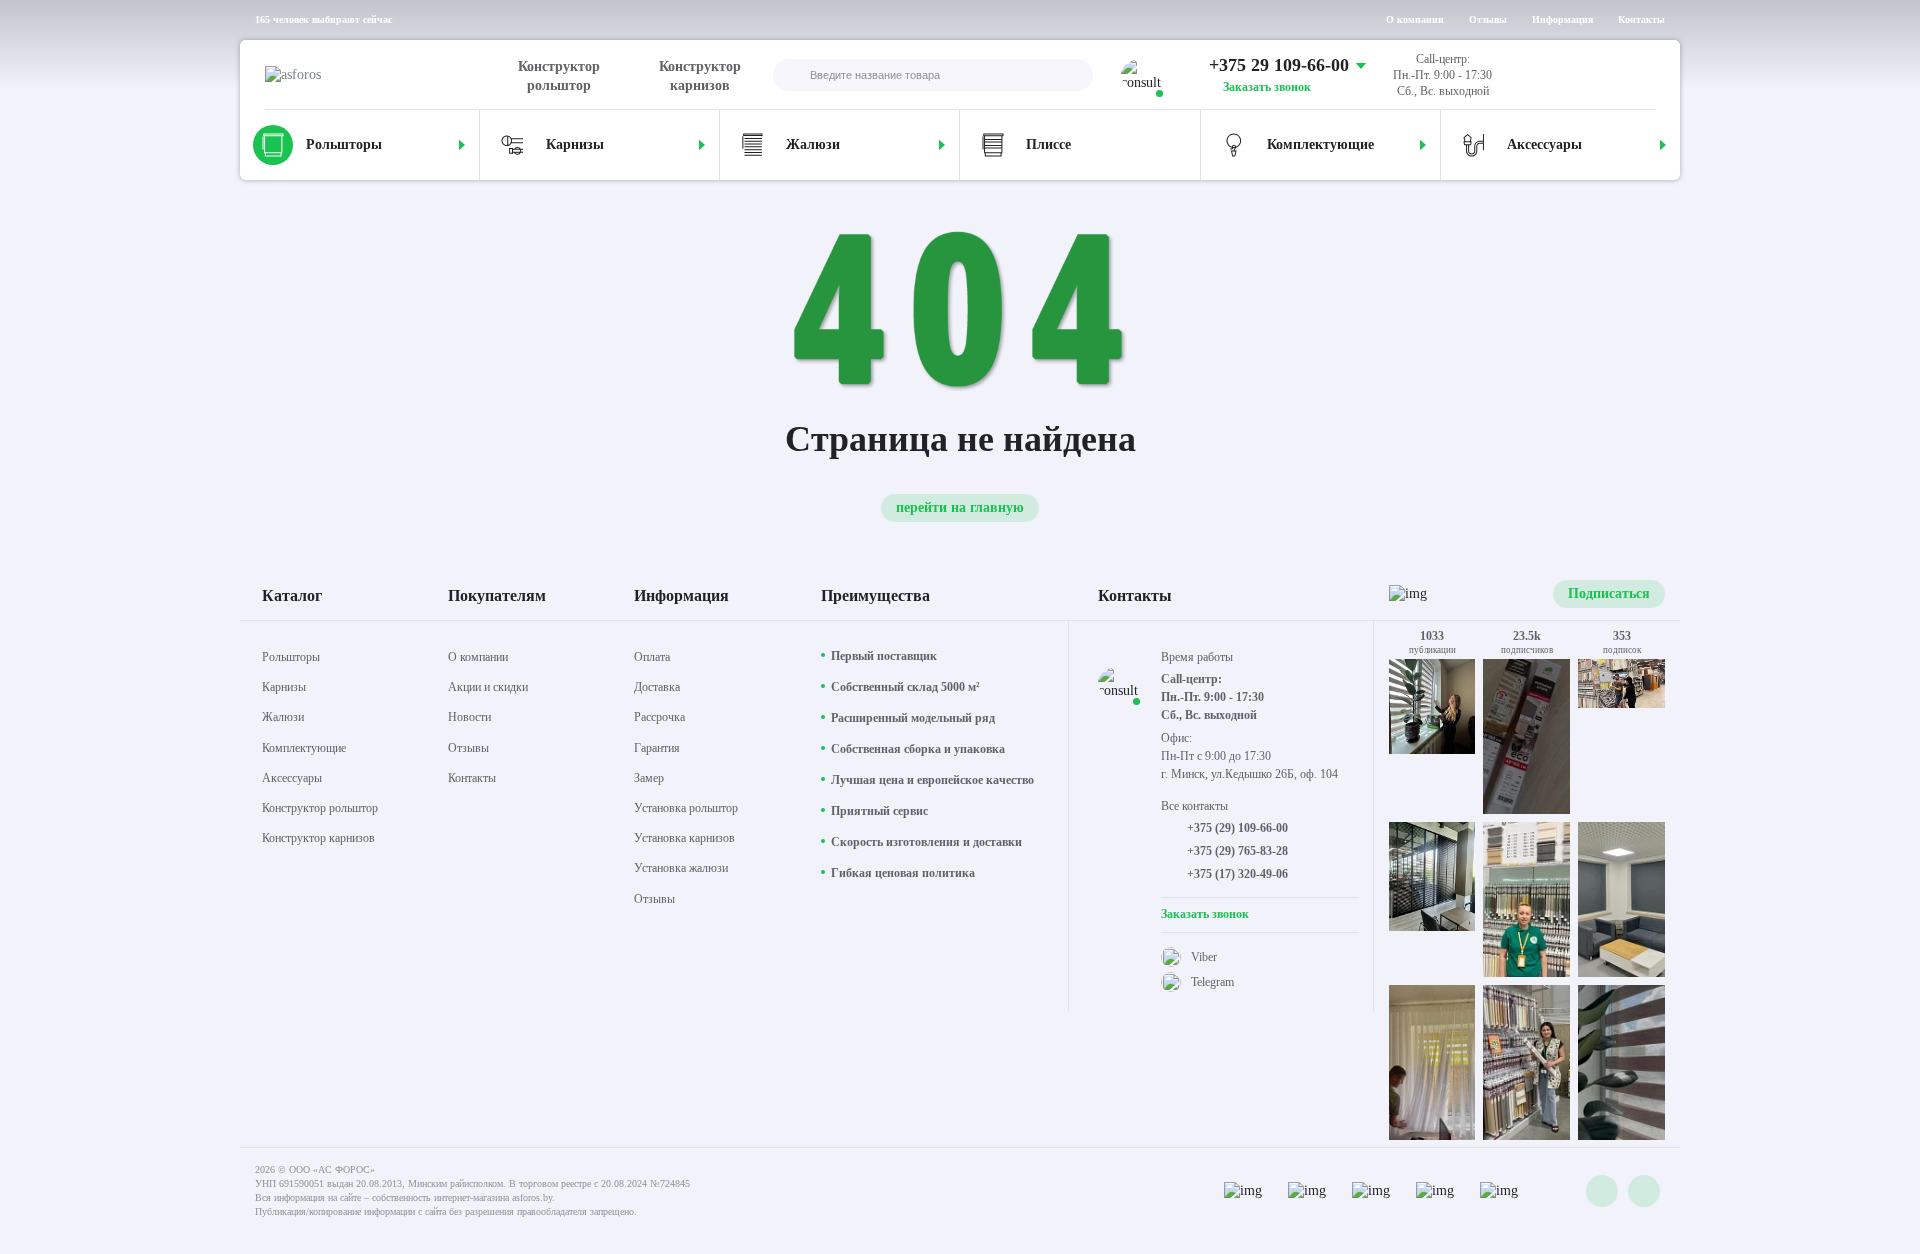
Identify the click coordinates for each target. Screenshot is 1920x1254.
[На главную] (388, 75)
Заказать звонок (1267, 87)
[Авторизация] (1639, 75)
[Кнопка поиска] (789, 76)
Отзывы (1488, 19)
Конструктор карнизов (700, 76)
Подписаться (1609, 593)
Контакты (1641, 19)
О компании (1415, 19)
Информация (1562, 19)
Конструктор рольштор (559, 76)
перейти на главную (960, 507)
